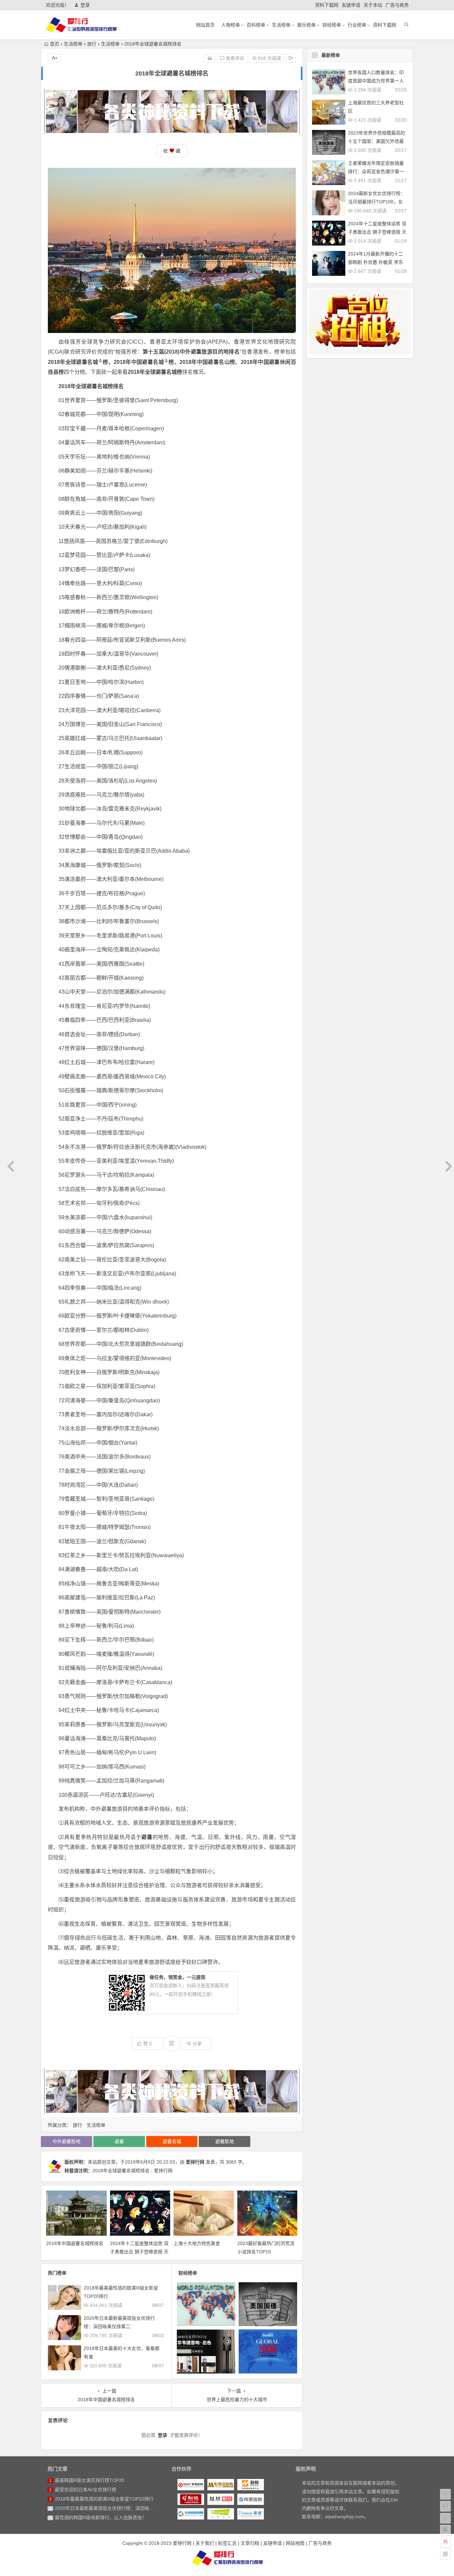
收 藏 (172, 151)
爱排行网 (195, 2162)
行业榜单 (357, 25)
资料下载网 (327, 5)
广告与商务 (397, 5)
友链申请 (351, 5)
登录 (85, 5)
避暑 (119, 2141)
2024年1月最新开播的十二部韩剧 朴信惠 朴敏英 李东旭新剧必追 (376, 262)
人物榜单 (231, 25)
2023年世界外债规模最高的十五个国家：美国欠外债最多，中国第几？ (377, 141)
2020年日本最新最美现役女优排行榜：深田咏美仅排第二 (114, 2508)
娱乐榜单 (306, 25)
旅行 (92, 44)
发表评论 (234, 58)
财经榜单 (332, 25)
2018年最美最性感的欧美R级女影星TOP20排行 (104, 2499)
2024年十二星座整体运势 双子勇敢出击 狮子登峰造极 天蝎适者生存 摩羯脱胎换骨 (139, 2252)
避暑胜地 (225, 2141)
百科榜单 (256, 25)
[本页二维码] (445, 2554)
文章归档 (250, 2543)
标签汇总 (227, 2543)
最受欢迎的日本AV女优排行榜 (86, 2490)
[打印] (210, 58)
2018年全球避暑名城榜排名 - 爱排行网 (132, 2171)
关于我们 (205, 2543)
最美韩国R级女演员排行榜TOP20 (90, 2480)
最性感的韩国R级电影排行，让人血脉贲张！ (101, 2518)
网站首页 (205, 25)
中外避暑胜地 (66, 2141)
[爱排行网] (227, 2558)
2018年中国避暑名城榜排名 (75, 2243)
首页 (55, 44)
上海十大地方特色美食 (197, 2243)
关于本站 (373, 5)
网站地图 (295, 2543)
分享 (197, 2044)
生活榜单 (281, 25)
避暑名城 (87, 362)
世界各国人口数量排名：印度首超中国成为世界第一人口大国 (376, 81)
